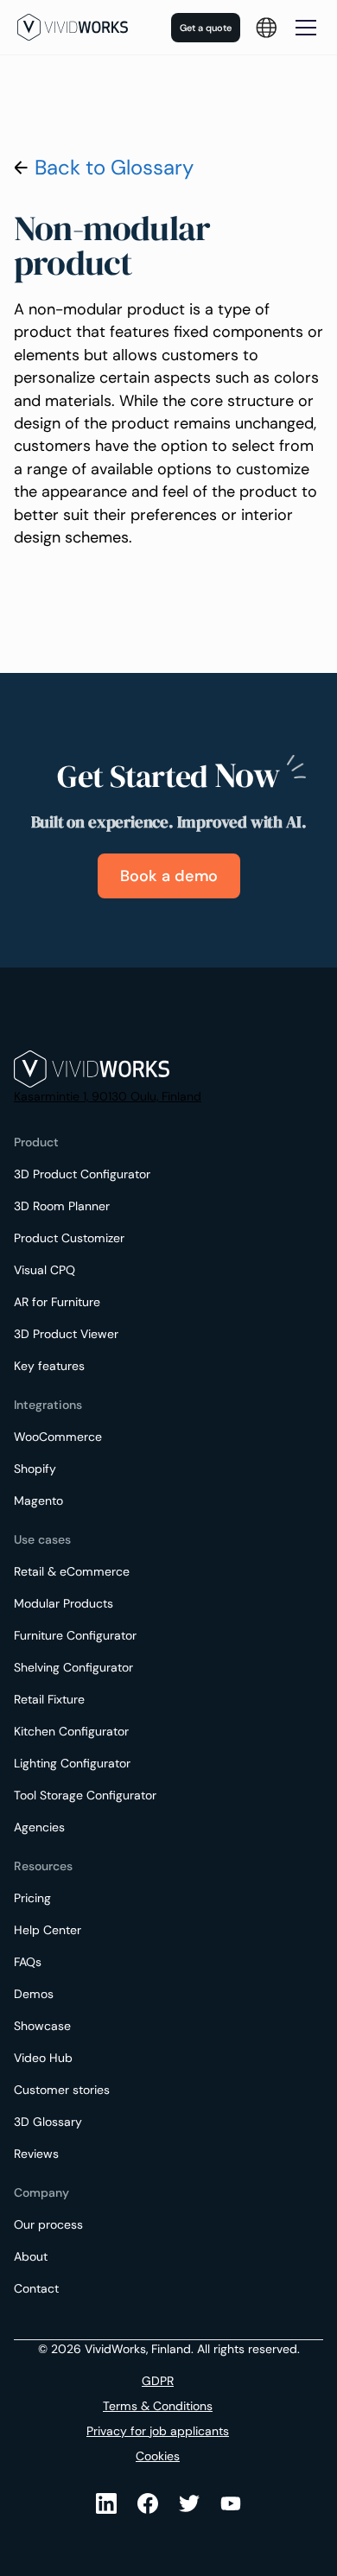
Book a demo (169, 876)
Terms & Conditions (158, 2406)
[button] (266, 28)
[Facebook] (148, 2503)
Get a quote (206, 28)
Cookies (158, 2456)
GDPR (158, 2381)
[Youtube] (189, 2503)
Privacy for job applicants (158, 2431)
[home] (73, 27)
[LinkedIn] (106, 2503)
